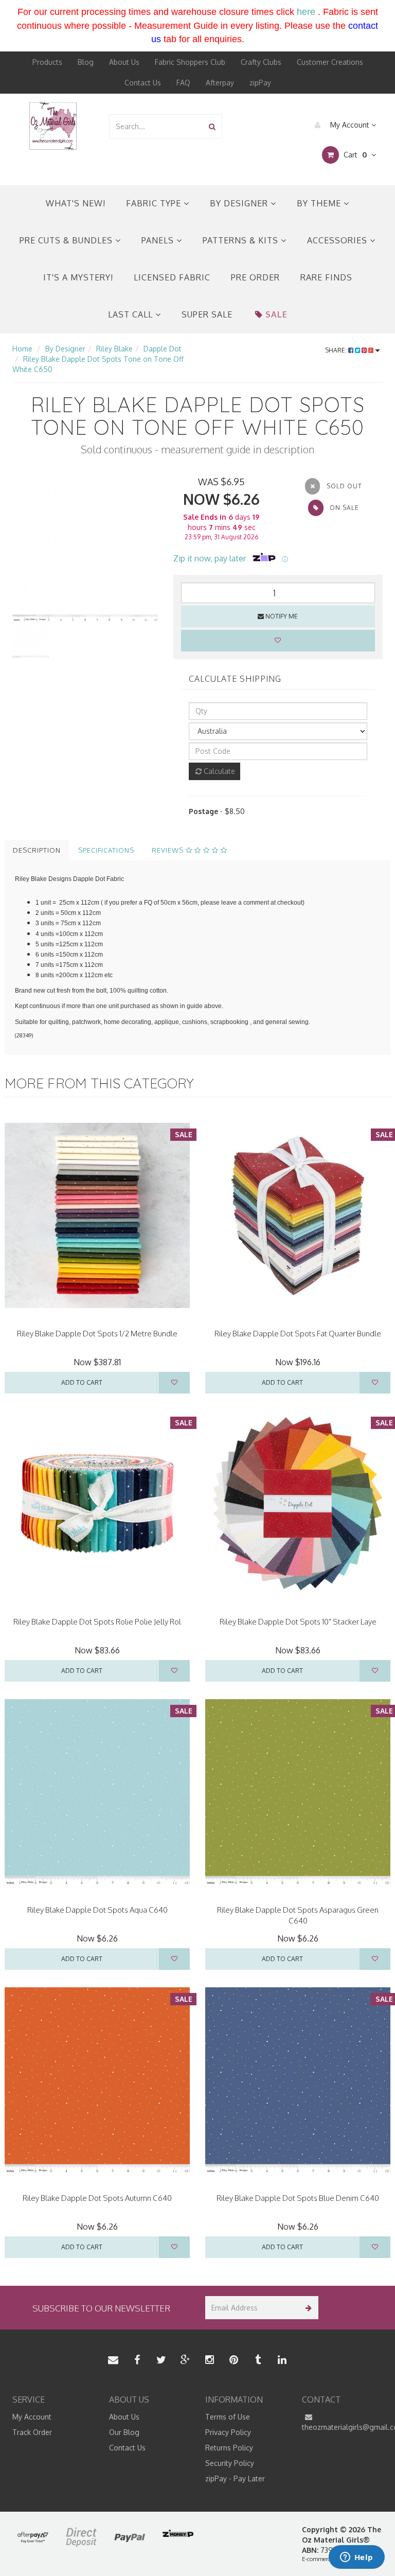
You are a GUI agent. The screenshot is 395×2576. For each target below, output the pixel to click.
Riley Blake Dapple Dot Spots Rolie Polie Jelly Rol (97, 1622)
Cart (354, 155)
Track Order (32, 2432)
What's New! (76, 203)
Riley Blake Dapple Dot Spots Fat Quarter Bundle (298, 1334)
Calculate (218, 771)
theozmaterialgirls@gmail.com (343, 2427)
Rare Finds (326, 277)
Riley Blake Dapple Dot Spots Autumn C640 (97, 2198)
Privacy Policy (228, 2432)
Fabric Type (155, 203)
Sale (276, 314)
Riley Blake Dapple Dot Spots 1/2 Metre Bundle (97, 1334)
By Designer (240, 203)
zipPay (260, 83)
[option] (85, 548)
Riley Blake (114, 349)
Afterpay (220, 83)
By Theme (320, 203)
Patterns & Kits (242, 240)
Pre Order (255, 277)
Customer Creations (330, 62)
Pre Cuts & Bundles (67, 240)
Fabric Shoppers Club (190, 62)
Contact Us (143, 83)
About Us (124, 62)
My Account (350, 125)
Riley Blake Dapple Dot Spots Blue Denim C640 (298, 2198)
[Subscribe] (307, 2308)
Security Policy (230, 2463)
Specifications (106, 850)
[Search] (212, 126)
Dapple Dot (163, 349)
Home (22, 349)
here (306, 12)
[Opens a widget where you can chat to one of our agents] (356, 2558)
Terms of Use (228, 2417)
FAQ (183, 83)
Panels (159, 240)
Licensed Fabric (172, 277)
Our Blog (124, 2432)
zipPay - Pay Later (235, 2478)
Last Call (132, 314)
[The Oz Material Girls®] (53, 125)
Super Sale (207, 314)
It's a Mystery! (78, 277)
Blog (86, 62)
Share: (337, 350)
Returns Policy (229, 2448)
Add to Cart (82, 1382)
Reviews (169, 850)
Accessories (338, 240)
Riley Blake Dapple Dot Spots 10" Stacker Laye (298, 1622)
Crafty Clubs (261, 62)
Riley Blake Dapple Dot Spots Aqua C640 (97, 1910)
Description (37, 850)
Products (47, 62)
